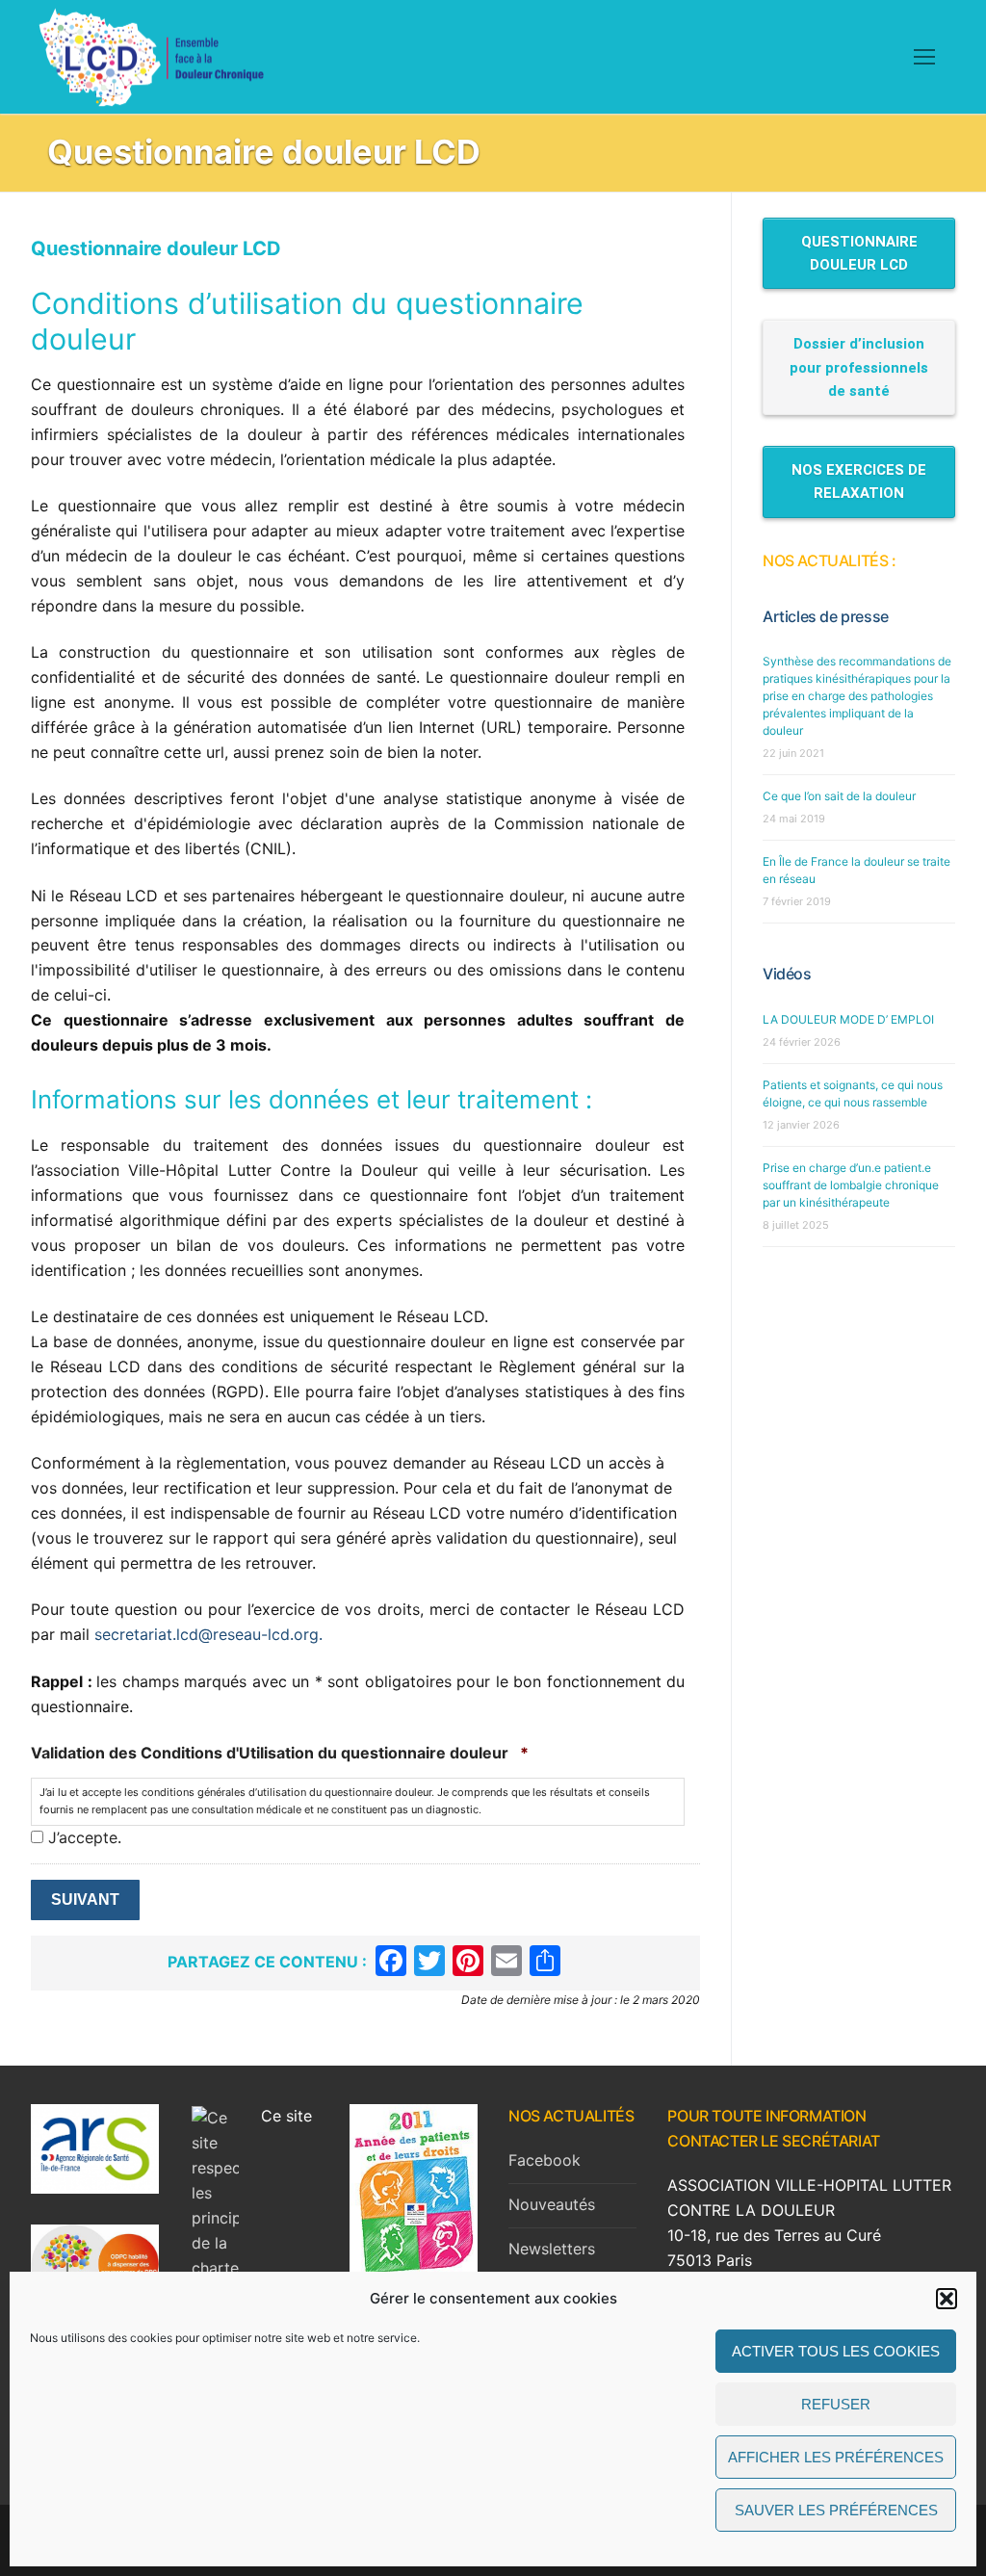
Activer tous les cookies (836, 2351)
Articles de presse (826, 616)
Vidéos (787, 974)
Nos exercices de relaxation (859, 481)
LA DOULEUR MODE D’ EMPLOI (848, 1019)
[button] (947, 2299)
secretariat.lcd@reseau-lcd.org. (208, 1634)
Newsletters (552, 2249)
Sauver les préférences (836, 2510)
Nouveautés (552, 2204)
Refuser (836, 2404)
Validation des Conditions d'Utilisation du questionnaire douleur (280, 1753)
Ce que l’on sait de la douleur (839, 796)
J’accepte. (85, 1837)
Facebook (545, 2160)
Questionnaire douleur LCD (859, 253)
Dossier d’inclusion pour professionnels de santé (859, 367)
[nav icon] (924, 57)
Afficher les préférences (836, 2457)
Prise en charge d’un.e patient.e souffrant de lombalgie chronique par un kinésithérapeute (851, 1185)
